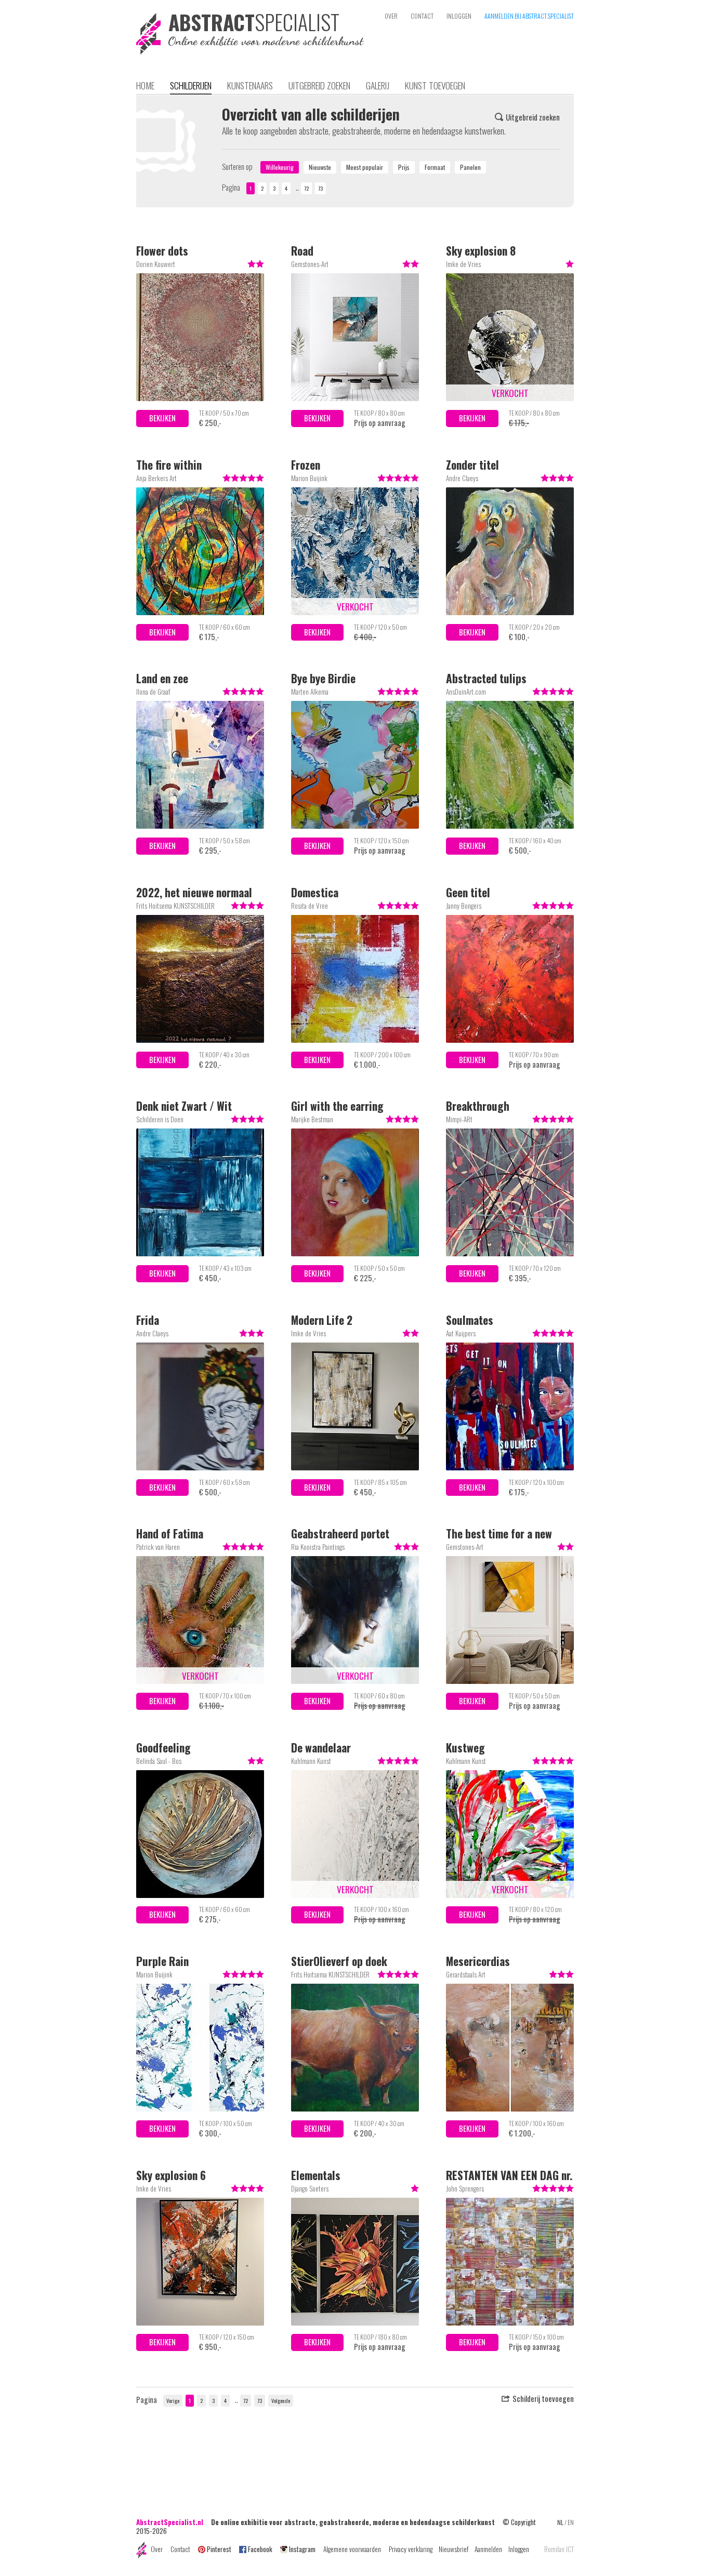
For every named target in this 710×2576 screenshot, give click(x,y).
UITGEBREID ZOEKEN (319, 85)
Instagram (302, 2549)
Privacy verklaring (411, 2549)
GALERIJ (378, 85)
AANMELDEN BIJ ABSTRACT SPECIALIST (529, 16)
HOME (145, 85)
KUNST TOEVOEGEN (435, 85)
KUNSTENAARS (250, 85)
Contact (180, 2549)
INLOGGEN (459, 16)
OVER (391, 16)
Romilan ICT (559, 2549)
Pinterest (219, 2549)
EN (571, 2522)
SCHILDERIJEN (191, 85)
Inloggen (519, 2549)
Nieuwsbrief (453, 2549)
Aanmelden (488, 2549)
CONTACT (422, 16)
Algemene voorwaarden (352, 2549)
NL (560, 2522)
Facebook (260, 2549)
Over (157, 2549)
